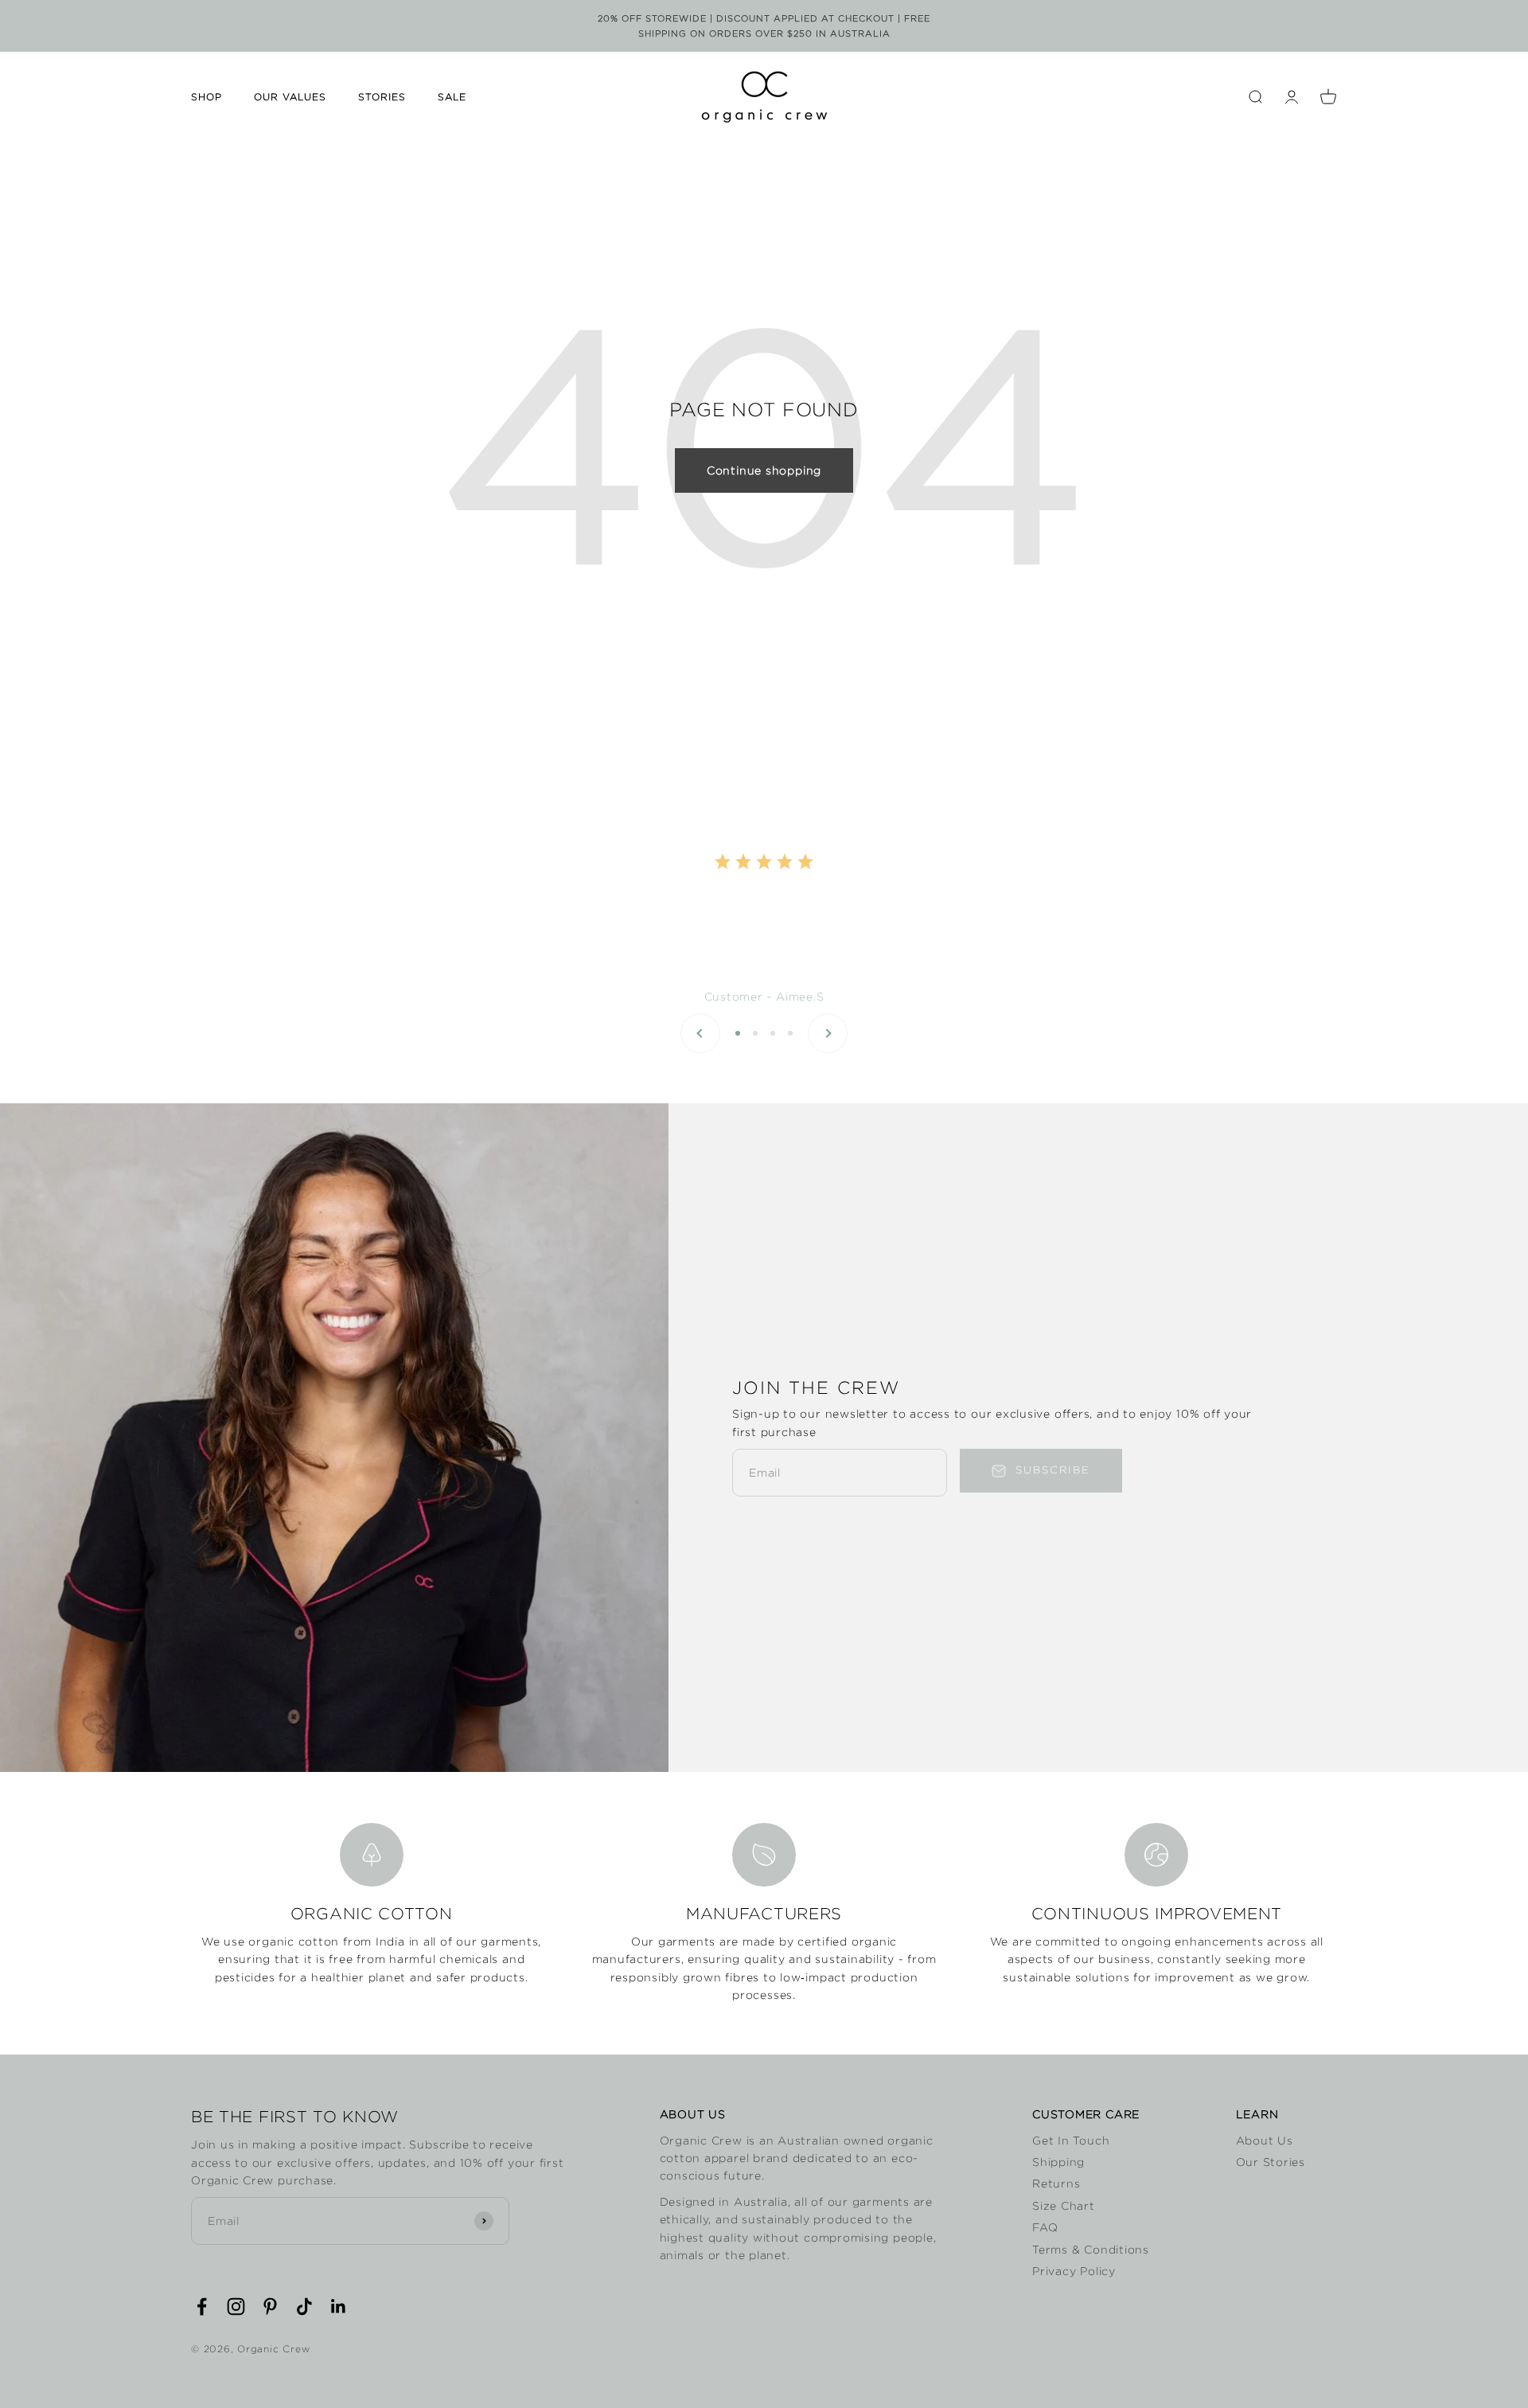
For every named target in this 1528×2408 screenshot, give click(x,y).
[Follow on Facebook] (202, 2307)
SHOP (207, 98)
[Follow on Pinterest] (270, 2307)
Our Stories (1271, 2162)
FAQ (1045, 2227)
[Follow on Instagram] (236, 2307)
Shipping (1058, 2162)
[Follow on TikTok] (304, 2307)
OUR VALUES (290, 98)
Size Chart (1064, 2206)
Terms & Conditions (1091, 2250)
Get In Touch (1071, 2141)
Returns (1056, 2184)
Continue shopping (764, 470)
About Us (1265, 2141)
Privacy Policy (1074, 2271)
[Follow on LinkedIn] (339, 2307)
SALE (452, 98)
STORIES (382, 98)
